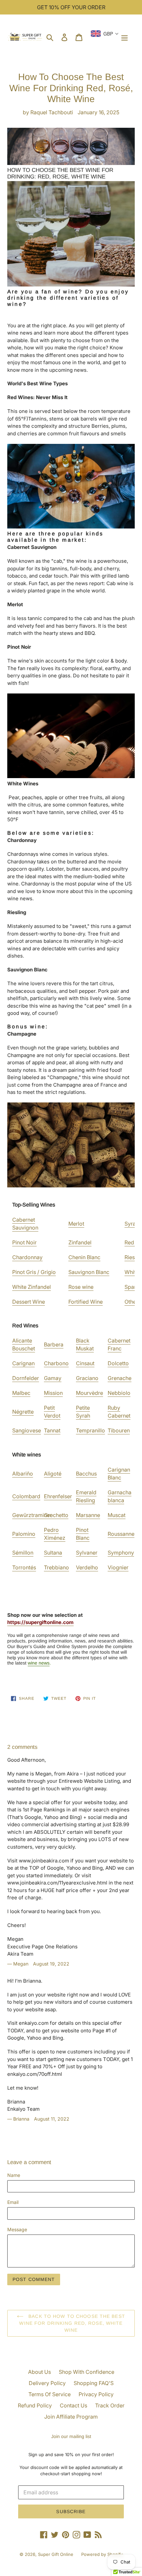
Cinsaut (85, 1363)
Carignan (23, 1363)
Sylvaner (87, 1553)
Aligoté (53, 1474)
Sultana (53, 1553)
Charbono (56, 1363)
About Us (39, 2372)
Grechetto (56, 1515)
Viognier (118, 1567)
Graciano (87, 1378)
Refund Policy (35, 2405)
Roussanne (121, 1534)
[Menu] (124, 37)
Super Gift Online (56, 2554)
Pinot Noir (24, 1242)
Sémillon (23, 1553)
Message (17, 2229)
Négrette (23, 1412)
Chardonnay (27, 1257)
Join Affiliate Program (71, 2417)
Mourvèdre (89, 1393)
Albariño (23, 1474)
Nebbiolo (119, 1393)
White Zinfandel (32, 1287)
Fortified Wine (86, 1302)
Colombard (26, 1496)
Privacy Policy (96, 2394)
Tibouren (119, 1430)
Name (14, 2175)
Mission (53, 1393)
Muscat (117, 1515)
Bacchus (86, 1474)
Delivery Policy (47, 2383)
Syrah (132, 1224)
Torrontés (24, 1567)
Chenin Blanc (84, 1257)
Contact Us (73, 2405)
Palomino (24, 1534)
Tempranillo (90, 1430)
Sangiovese (27, 1430)
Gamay (53, 1378)
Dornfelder (26, 1378)
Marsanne (88, 1515)
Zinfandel (80, 1242)
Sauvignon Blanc (89, 1272)
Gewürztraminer (32, 1515)
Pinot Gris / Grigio (34, 1272)
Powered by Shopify (102, 2554)
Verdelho (87, 1567)
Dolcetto (118, 1363)
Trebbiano (56, 1567)
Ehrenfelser (58, 1496)
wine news (39, 1663)
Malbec (21, 1393)
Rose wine (81, 1287)
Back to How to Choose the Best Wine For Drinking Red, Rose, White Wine (72, 2323)
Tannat (52, 1430)
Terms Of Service (50, 2394)
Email (13, 2202)
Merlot (76, 1224)
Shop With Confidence (87, 2372)
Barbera (54, 1344)
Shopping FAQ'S (94, 2383)
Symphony (121, 1553)
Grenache (120, 1378)
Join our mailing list (71, 2436)
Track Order (110, 2405)
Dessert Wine (29, 1302)
